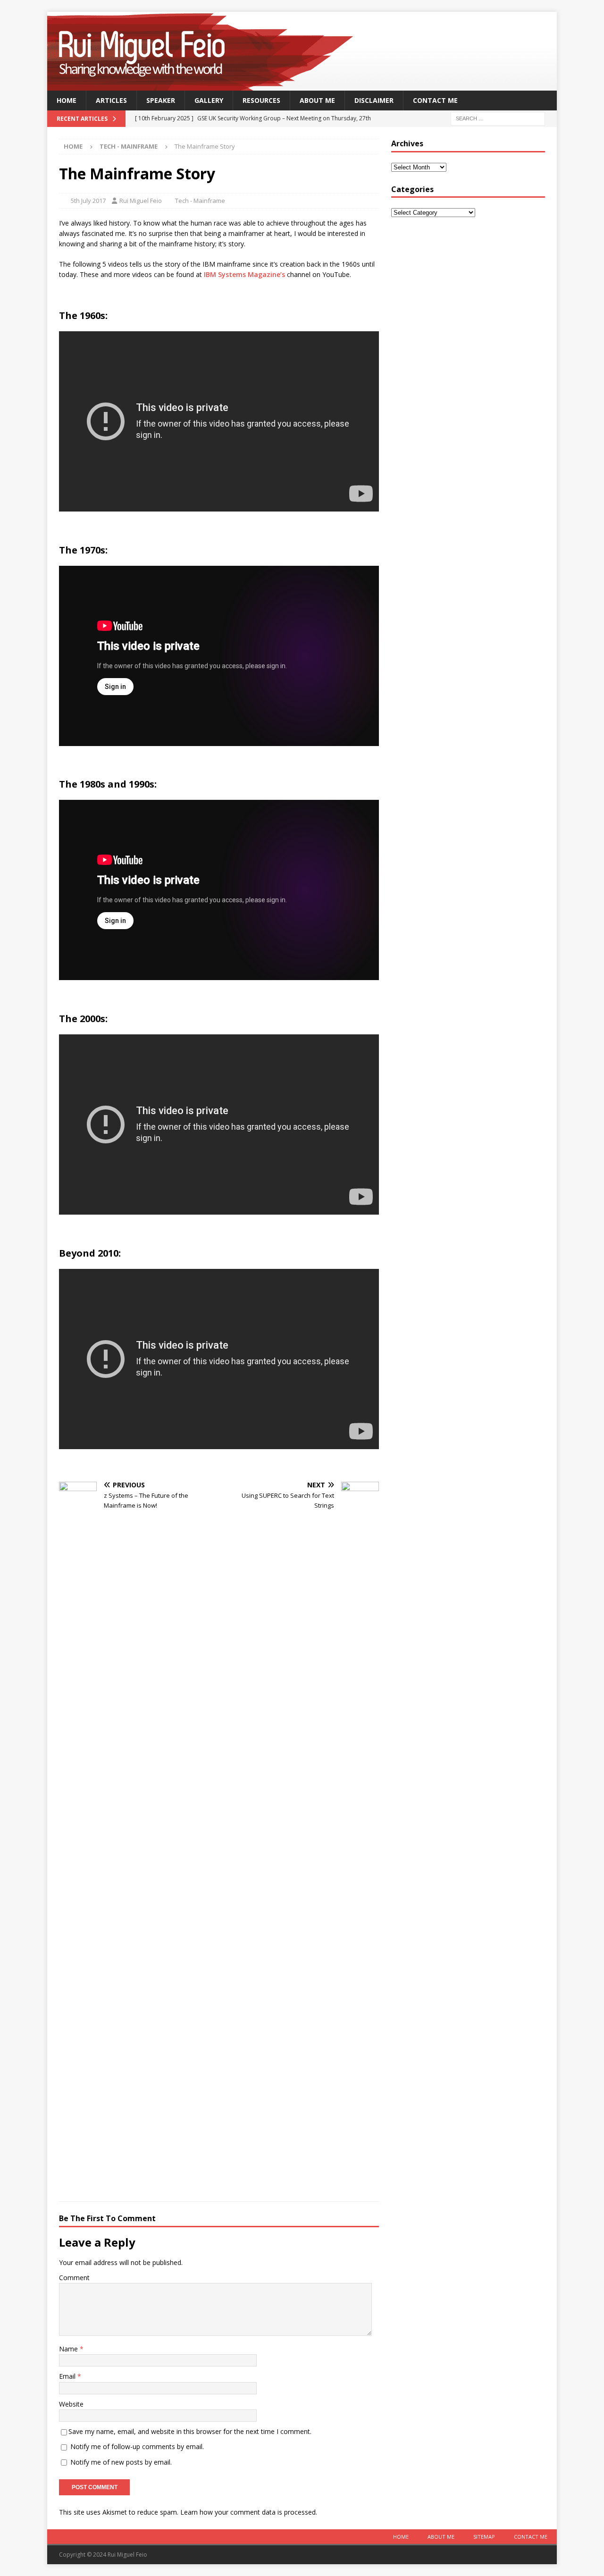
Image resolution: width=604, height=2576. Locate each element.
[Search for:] (498, 118)
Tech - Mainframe (200, 201)
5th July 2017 (88, 201)
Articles (111, 100)
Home (67, 100)
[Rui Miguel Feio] (302, 85)
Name (69, 2349)
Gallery (209, 100)
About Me (317, 100)
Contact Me (435, 100)
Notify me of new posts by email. (121, 2462)
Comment (74, 2278)
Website (71, 2404)
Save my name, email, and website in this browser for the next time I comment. (190, 2431)
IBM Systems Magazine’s (244, 274)
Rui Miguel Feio (141, 201)
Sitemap (484, 2537)
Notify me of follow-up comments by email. (137, 2446)
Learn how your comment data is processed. (249, 2512)
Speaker (161, 100)
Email (68, 2376)
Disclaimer (374, 100)
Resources (261, 100)
